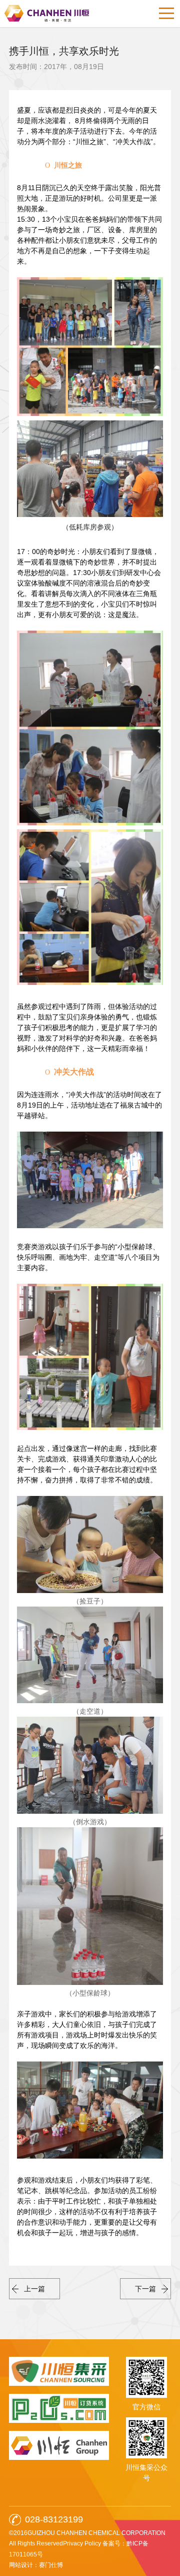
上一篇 (34, 2289)
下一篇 (145, 2289)
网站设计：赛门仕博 (36, 2565)
